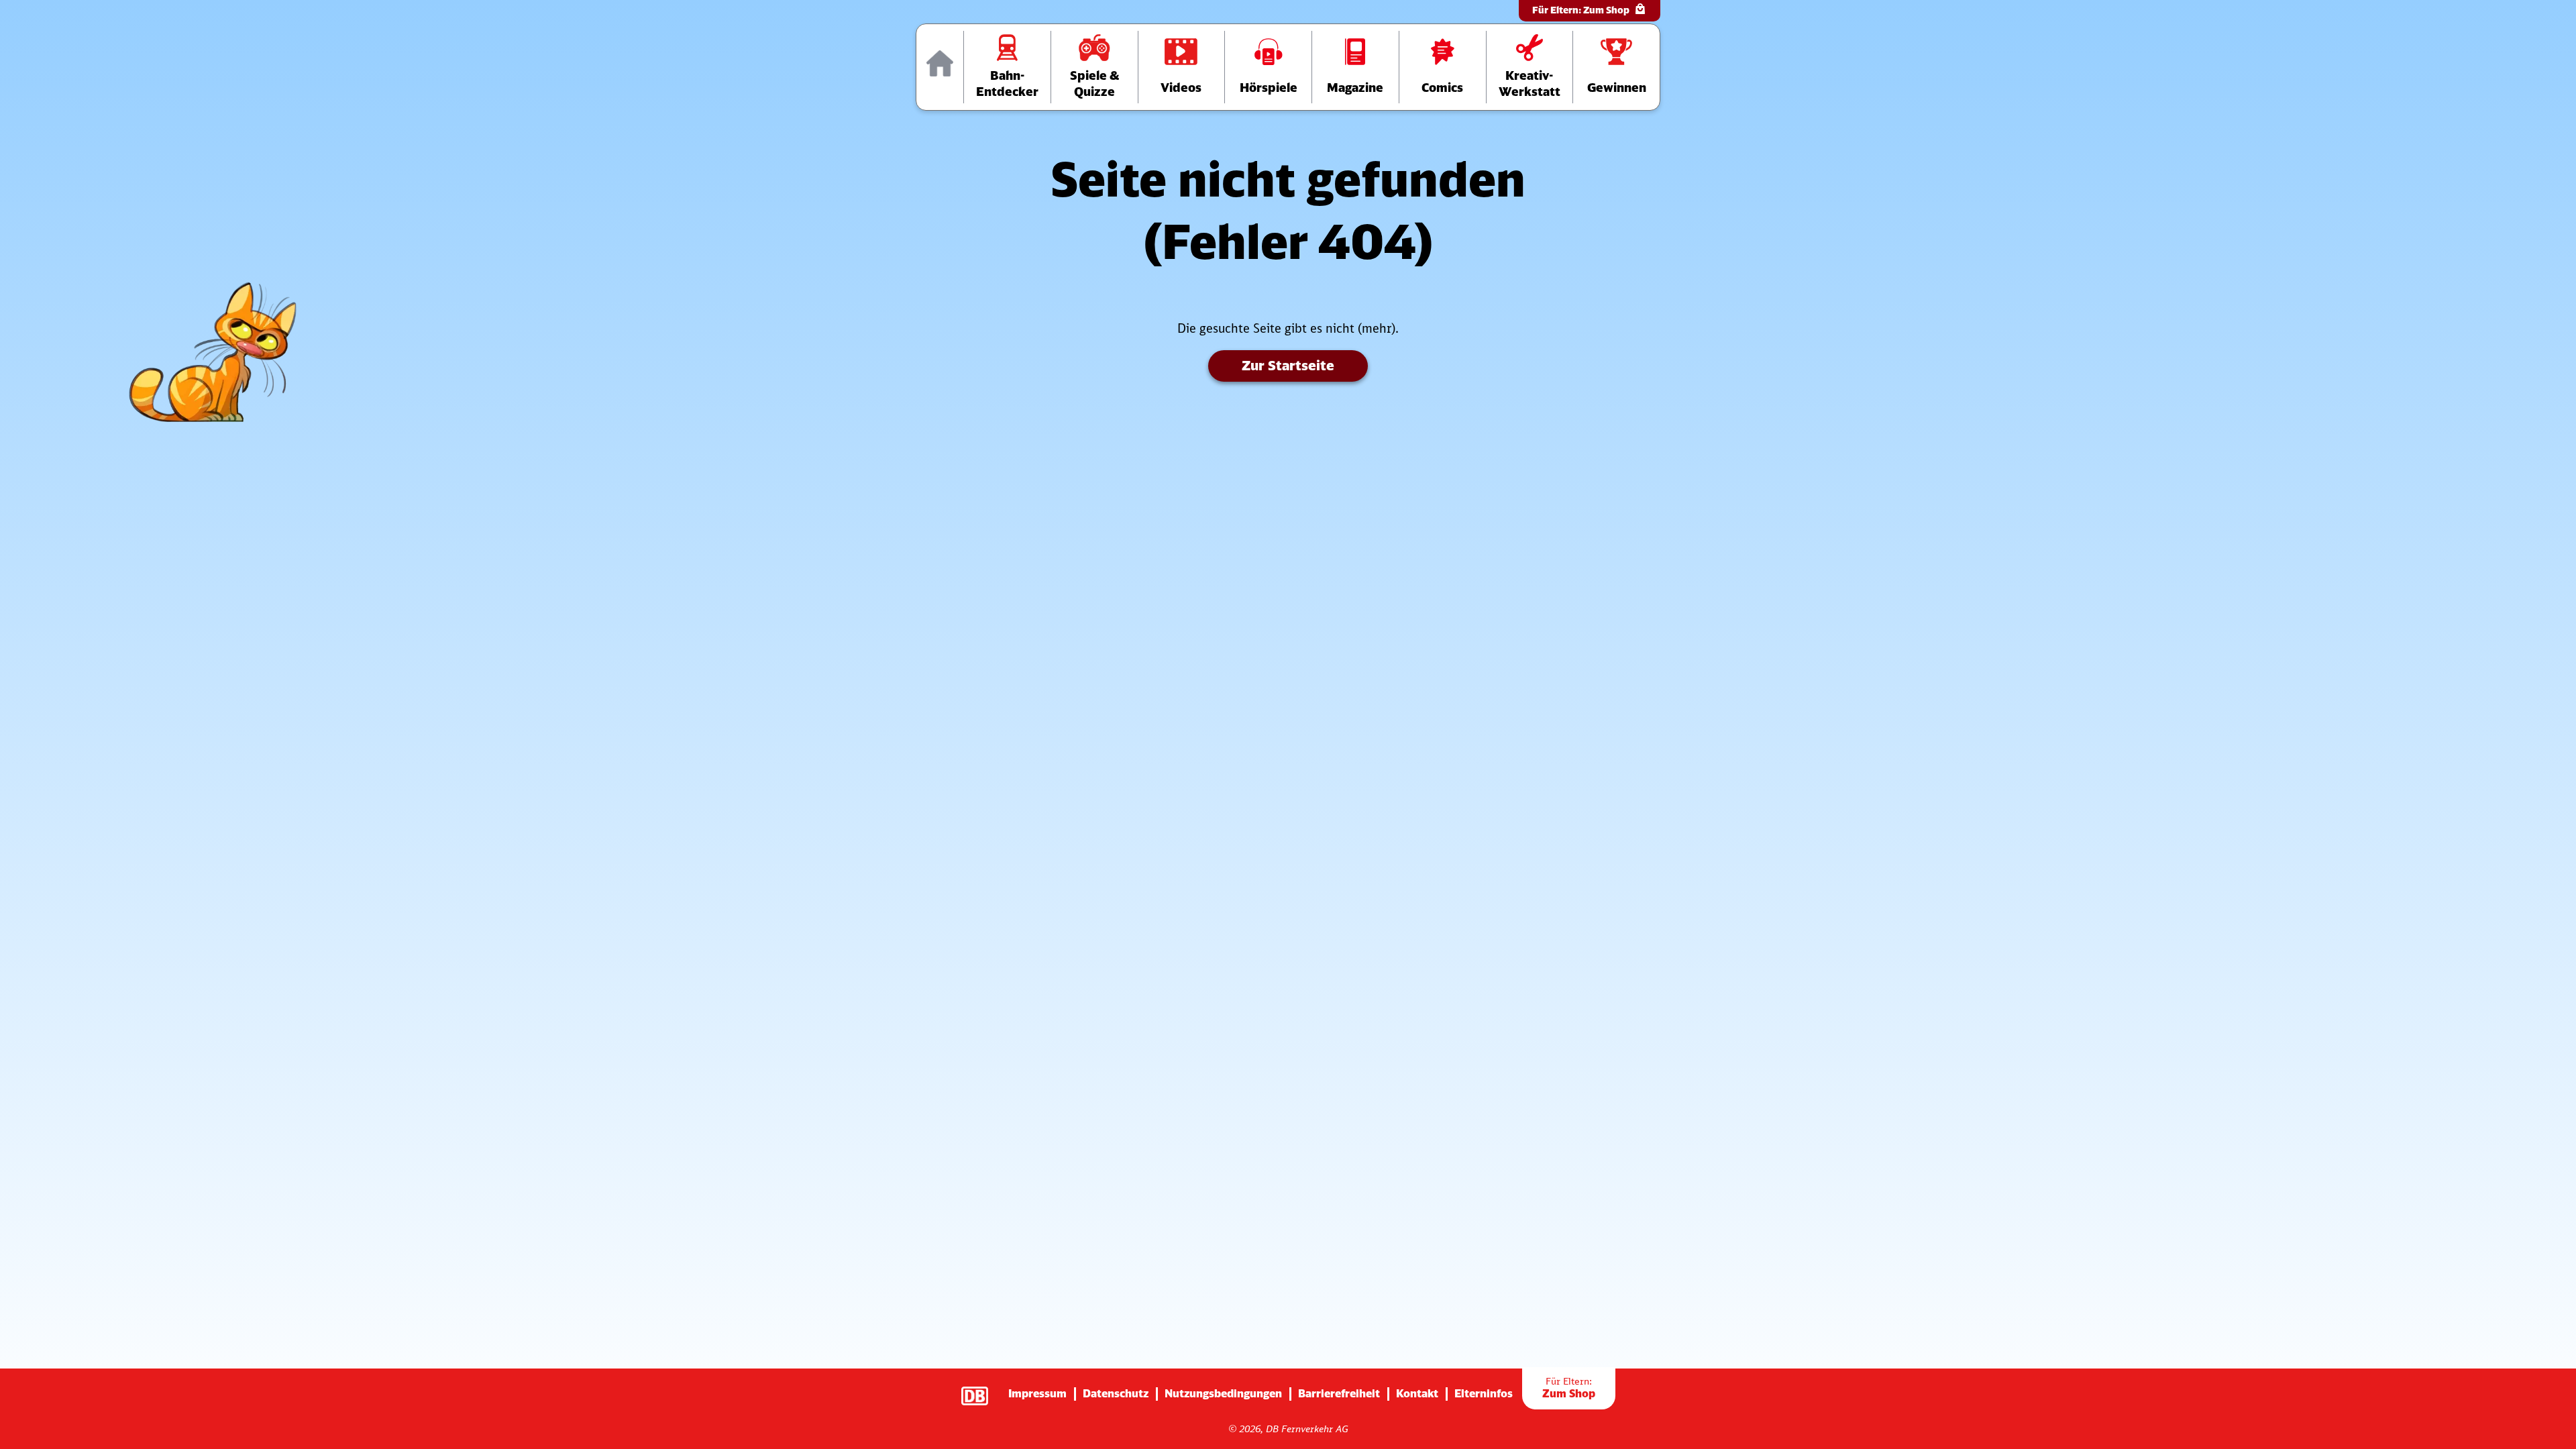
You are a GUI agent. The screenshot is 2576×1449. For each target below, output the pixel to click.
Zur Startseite (1288, 365)
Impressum (1037, 1393)
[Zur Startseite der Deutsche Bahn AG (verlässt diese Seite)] (981, 1389)
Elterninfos (1484, 1393)
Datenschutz (1116, 1393)
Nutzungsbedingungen (1223, 1393)
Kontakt (1417, 1393)
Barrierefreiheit (1339, 1393)
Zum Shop (1569, 1388)
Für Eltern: (1581, 10)
